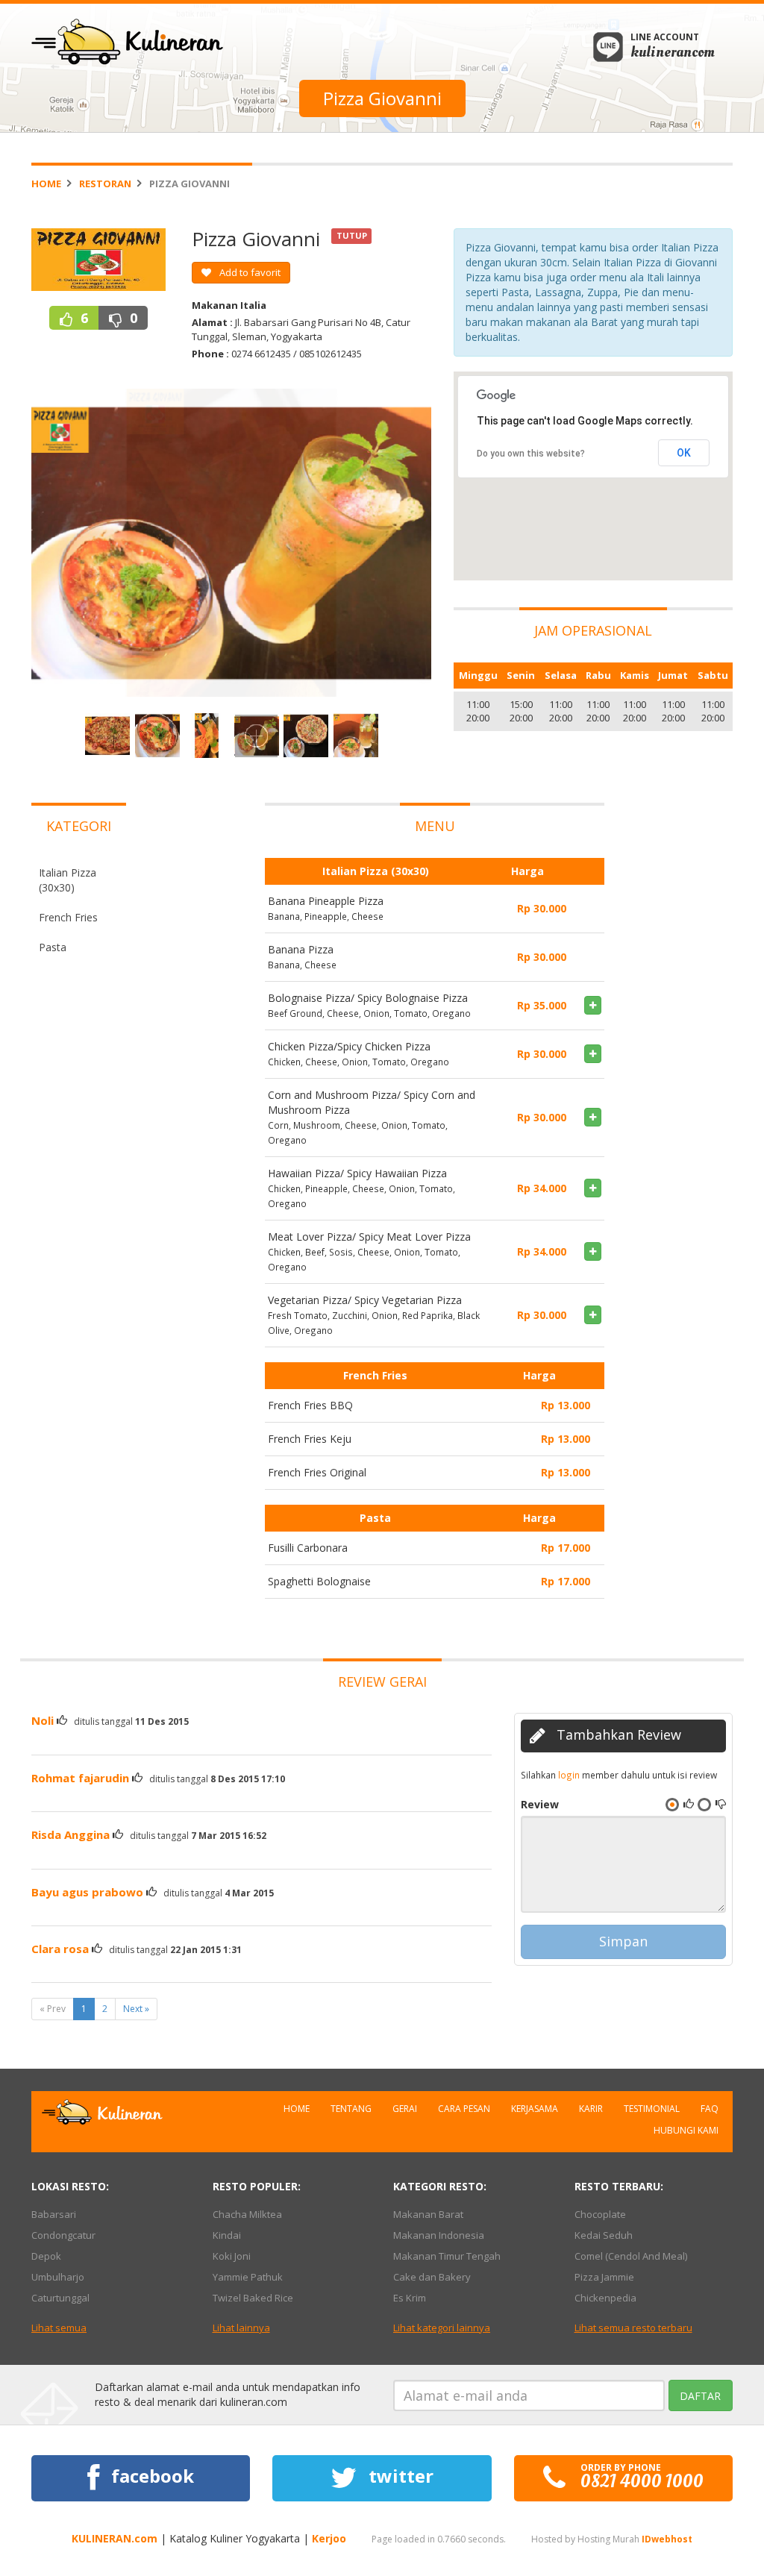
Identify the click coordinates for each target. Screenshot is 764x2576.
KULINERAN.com (115, 2538)
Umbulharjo (58, 2277)
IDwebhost (667, 2539)
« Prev (53, 2009)
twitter (399, 2476)
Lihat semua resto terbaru (633, 2328)
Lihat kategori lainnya (442, 2328)
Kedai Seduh (604, 2235)
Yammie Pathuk (248, 2277)
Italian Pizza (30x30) (68, 880)
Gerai (405, 2109)
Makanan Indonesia (439, 2235)
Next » (136, 2009)
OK (684, 453)
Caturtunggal (60, 2298)
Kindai (227, 2235)
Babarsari (54, 2214)
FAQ (710, 2109)
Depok (46, 2256)
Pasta (53, 947)
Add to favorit (249, 272)
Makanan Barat (428, 2214)
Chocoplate (600, 2214)
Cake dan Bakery (432, 2277)
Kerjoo (329, 2538)
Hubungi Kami (686, 2130)
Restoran (105, 184)
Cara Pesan (464, 2109)
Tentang (351, 2109)
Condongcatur (63, 2235)
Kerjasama (535, 2109)
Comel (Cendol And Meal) (631, 2256)
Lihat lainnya (241, 2328)
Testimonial (652, 2109)
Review (540, 1804)
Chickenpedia (605, 2298)
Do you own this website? (531, 454)
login (569, 1775)
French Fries (68, 917)
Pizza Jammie (604, 2277)
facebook (150, 2476)
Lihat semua (59, 2328)
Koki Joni (232, 2256)
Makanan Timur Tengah (447, 2256)
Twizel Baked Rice (253, 2298)
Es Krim (410, 2298)
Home (46, 184)
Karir (591, 2109)
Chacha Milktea (247, 2214)
